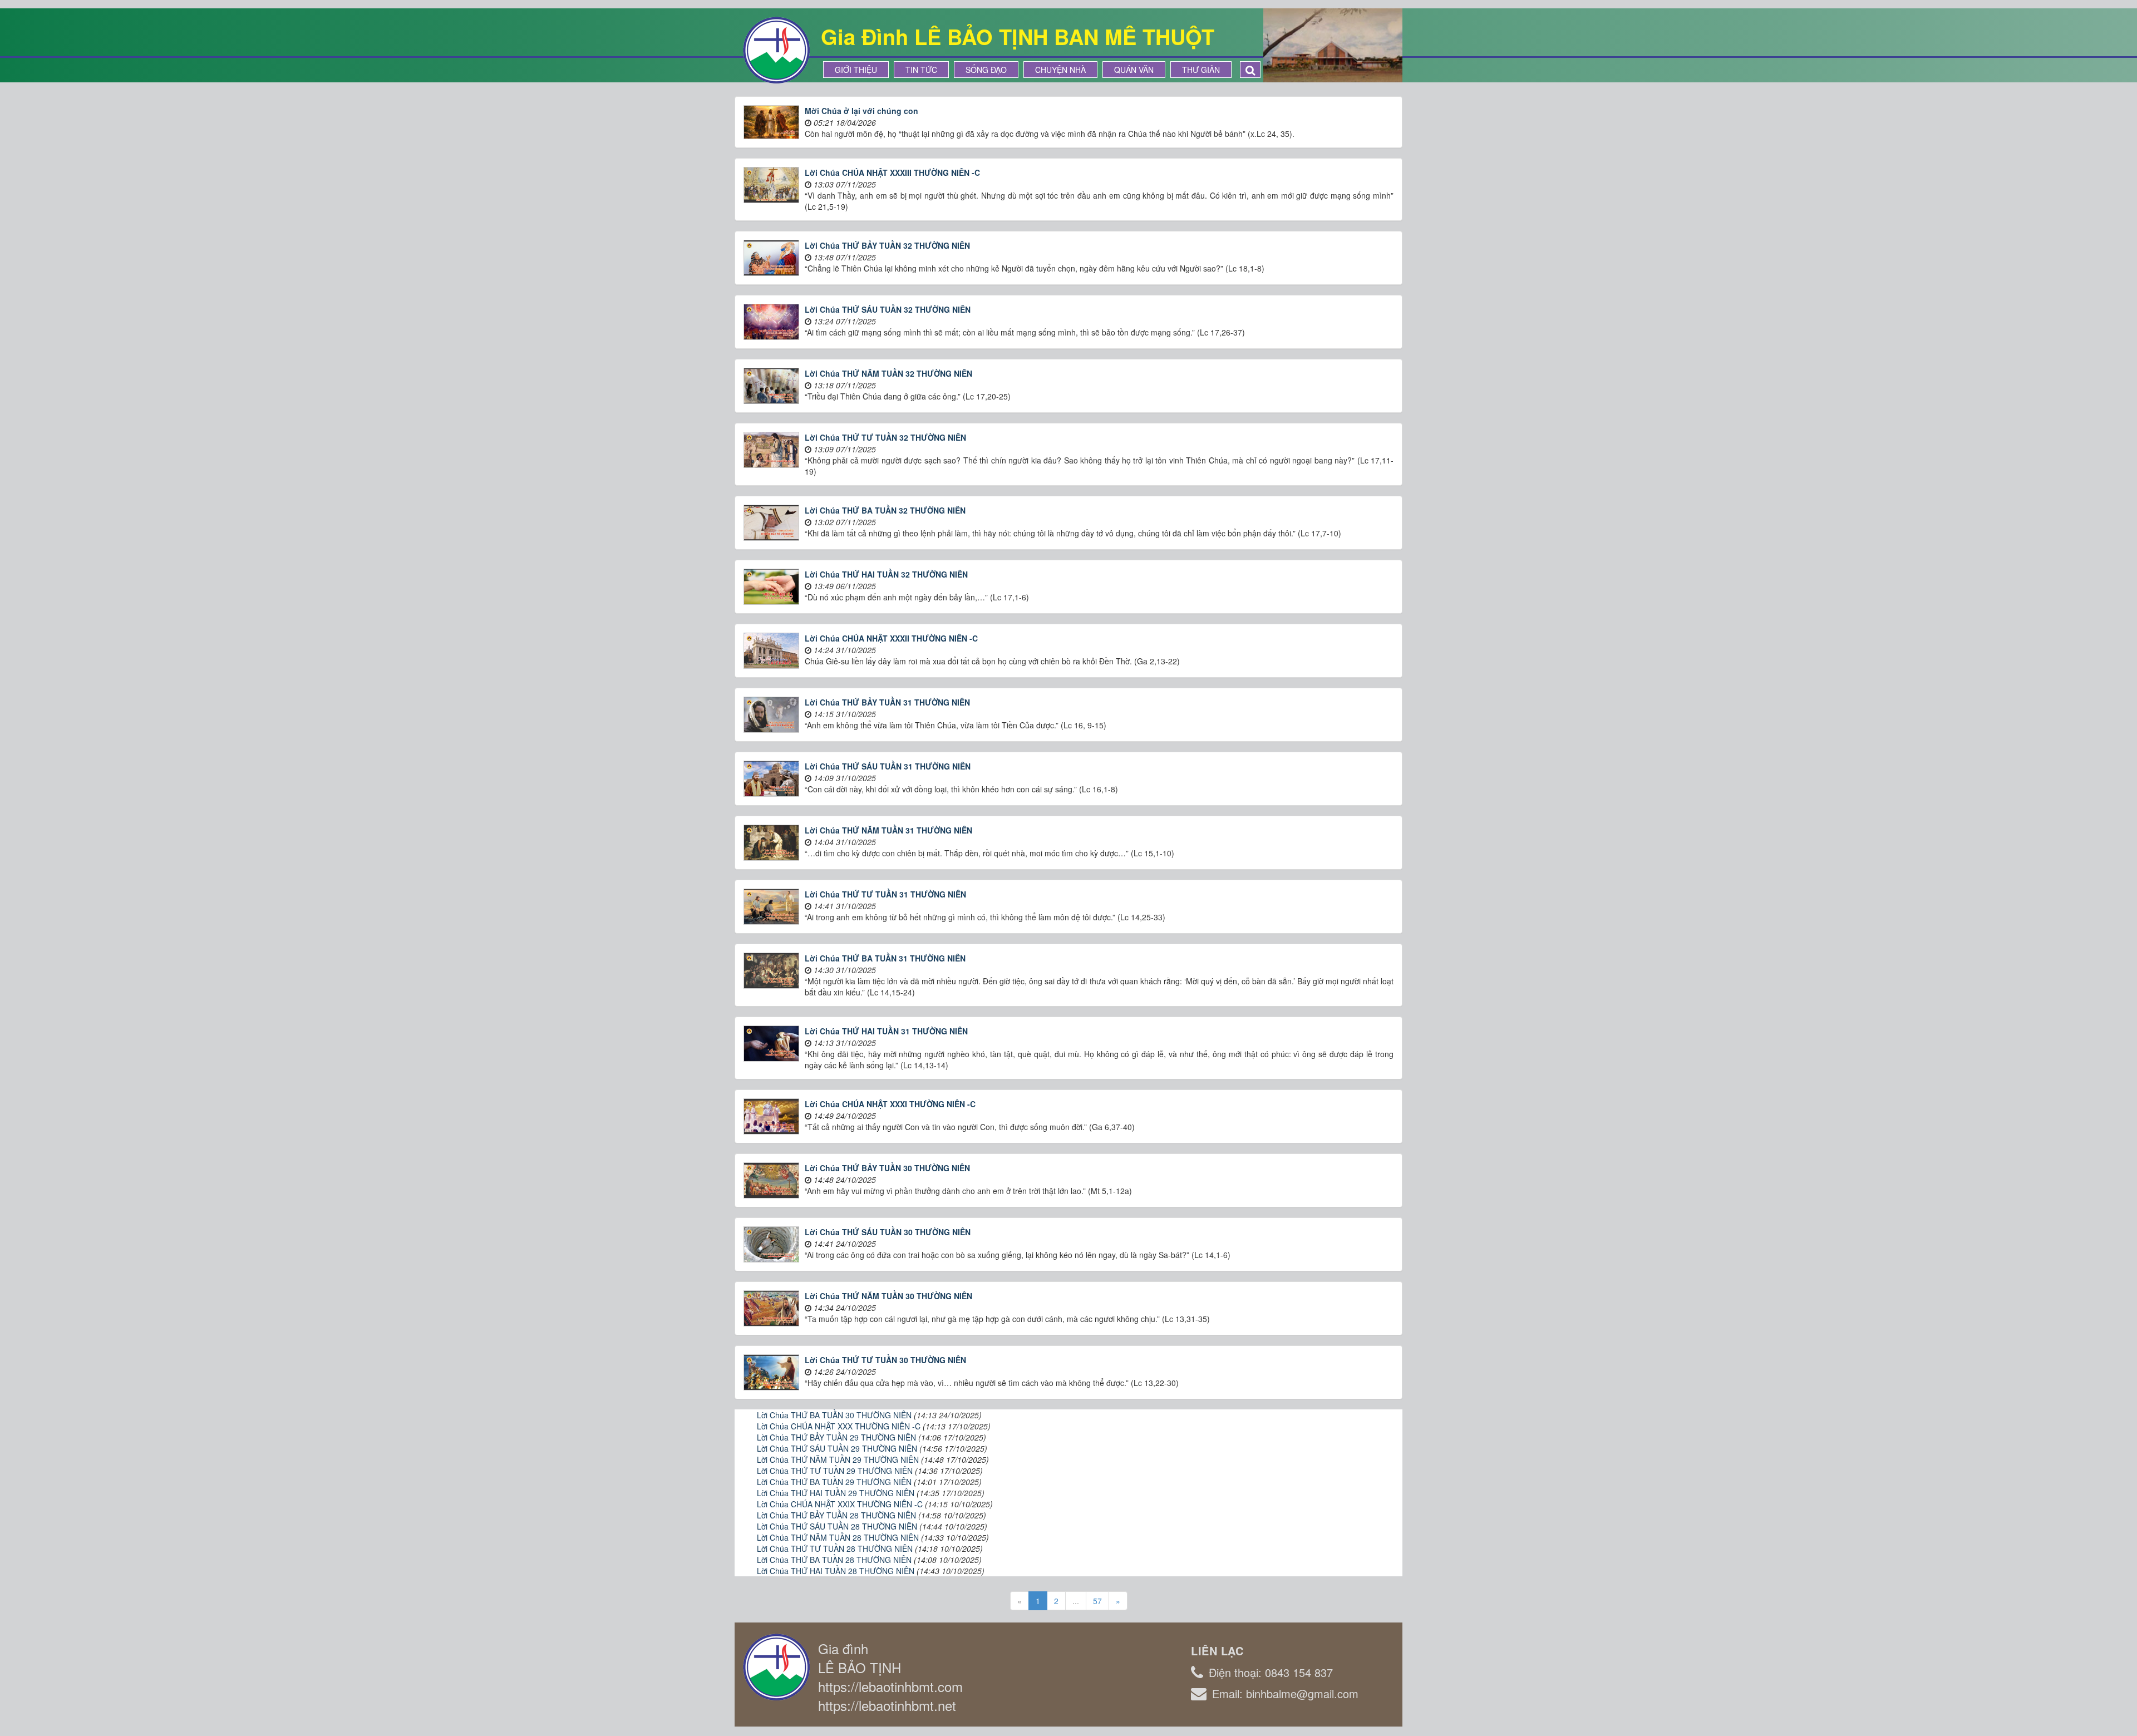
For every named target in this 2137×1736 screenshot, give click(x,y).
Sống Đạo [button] (986, 70)
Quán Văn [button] (1134, 70)
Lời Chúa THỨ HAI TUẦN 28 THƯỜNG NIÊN (836, 1571)
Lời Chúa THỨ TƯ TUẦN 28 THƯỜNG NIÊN (835, 1548)
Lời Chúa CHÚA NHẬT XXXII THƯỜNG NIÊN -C (891, 638)
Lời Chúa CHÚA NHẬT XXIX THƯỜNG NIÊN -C (840, 1504)
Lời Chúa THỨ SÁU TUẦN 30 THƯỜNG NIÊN (888, 1232)
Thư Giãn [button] (1201, 70)
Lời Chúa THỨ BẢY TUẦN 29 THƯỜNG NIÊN (836, 1437)
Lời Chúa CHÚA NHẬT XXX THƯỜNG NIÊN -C (839, 1426)
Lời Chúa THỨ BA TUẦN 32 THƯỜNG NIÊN (885, 510)
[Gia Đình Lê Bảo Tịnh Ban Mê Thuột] (776, 49)
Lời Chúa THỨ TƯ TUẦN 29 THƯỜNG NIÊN (835, 1471)
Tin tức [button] (921, 70)
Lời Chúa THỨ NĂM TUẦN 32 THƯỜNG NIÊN (888, 373)
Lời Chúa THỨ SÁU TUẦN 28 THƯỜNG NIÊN (837, 1526)
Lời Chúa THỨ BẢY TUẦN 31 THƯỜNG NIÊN (887, 702)
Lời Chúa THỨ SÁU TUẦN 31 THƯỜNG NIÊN (888, 766)
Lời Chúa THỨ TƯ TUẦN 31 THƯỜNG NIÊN (885, 894)
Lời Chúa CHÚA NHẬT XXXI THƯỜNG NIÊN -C (890, 1104)
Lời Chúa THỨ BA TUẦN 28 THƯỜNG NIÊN (834, 1560)
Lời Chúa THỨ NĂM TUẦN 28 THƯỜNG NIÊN (838, 1537)
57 (1097, 1601)
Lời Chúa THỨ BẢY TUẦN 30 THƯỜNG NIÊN (887, 1168)
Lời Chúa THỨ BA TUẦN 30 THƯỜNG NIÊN (834, 1415)
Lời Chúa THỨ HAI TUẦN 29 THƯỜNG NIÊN (836, 1493)
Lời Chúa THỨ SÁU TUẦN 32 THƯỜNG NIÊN (888, 309)
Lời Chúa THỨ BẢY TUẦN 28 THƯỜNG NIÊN (836, 1515)
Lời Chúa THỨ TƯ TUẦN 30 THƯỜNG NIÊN (885, 1360)
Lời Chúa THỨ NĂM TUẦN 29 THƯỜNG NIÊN (838, 1459)
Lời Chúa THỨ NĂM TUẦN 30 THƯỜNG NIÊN (888, 1296)
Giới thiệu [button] (856, 70)
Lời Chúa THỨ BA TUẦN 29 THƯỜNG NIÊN (834, 1482)
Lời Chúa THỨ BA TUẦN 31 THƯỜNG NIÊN (885, 958)
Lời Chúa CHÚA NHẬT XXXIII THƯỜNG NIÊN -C (892, 172)
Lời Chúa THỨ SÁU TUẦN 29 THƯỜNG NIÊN (837, 1448)
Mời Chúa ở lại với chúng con (861, 111)
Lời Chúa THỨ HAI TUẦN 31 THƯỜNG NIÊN (886, 1031)
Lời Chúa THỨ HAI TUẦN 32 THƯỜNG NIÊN (886, 574)
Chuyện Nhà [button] (1060, 70)
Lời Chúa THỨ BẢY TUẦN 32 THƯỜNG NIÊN (887, 245)
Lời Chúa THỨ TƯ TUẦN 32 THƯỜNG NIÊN (885, 437)
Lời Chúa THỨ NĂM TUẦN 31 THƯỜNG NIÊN (888, 830)
